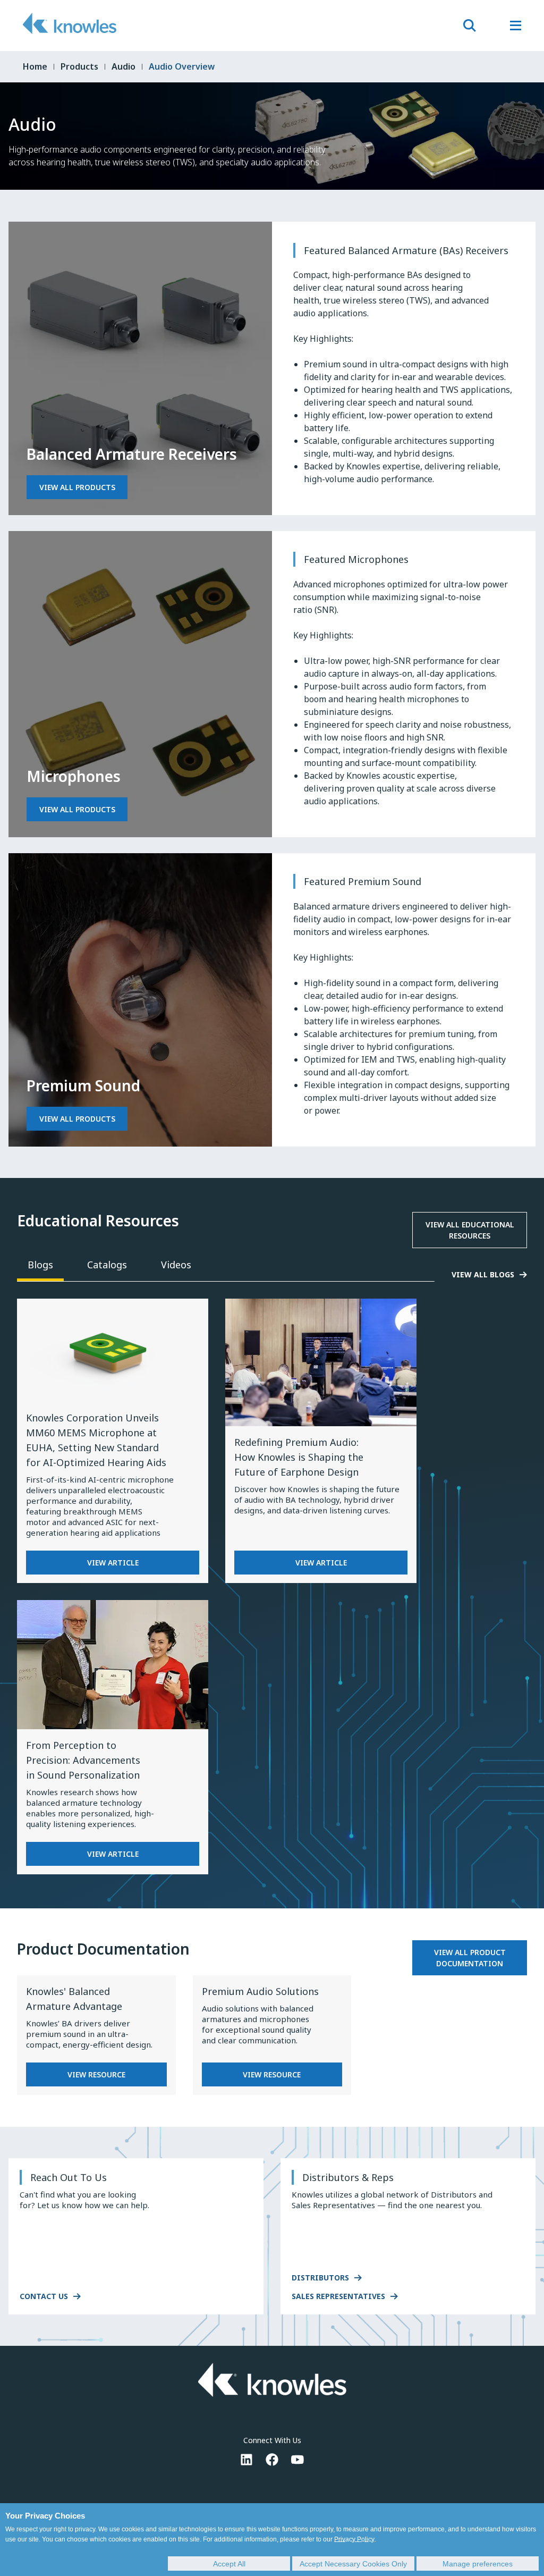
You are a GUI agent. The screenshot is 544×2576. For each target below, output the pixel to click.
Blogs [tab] (40, 1265)
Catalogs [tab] (107, 1265)
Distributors (320, 2278)
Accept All (229, 2564)
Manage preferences (478, 2564)
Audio (124, 66)
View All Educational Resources (470, 1230)
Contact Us (44, 2296)
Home (35, 66)
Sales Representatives (338, 2296)
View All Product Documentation (470, 1958)
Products (79, 66)
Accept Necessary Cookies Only (353, 2564)
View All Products (77, 487)
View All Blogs (483, 1274)
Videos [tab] (176, 1265)
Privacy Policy (354, 2539)
